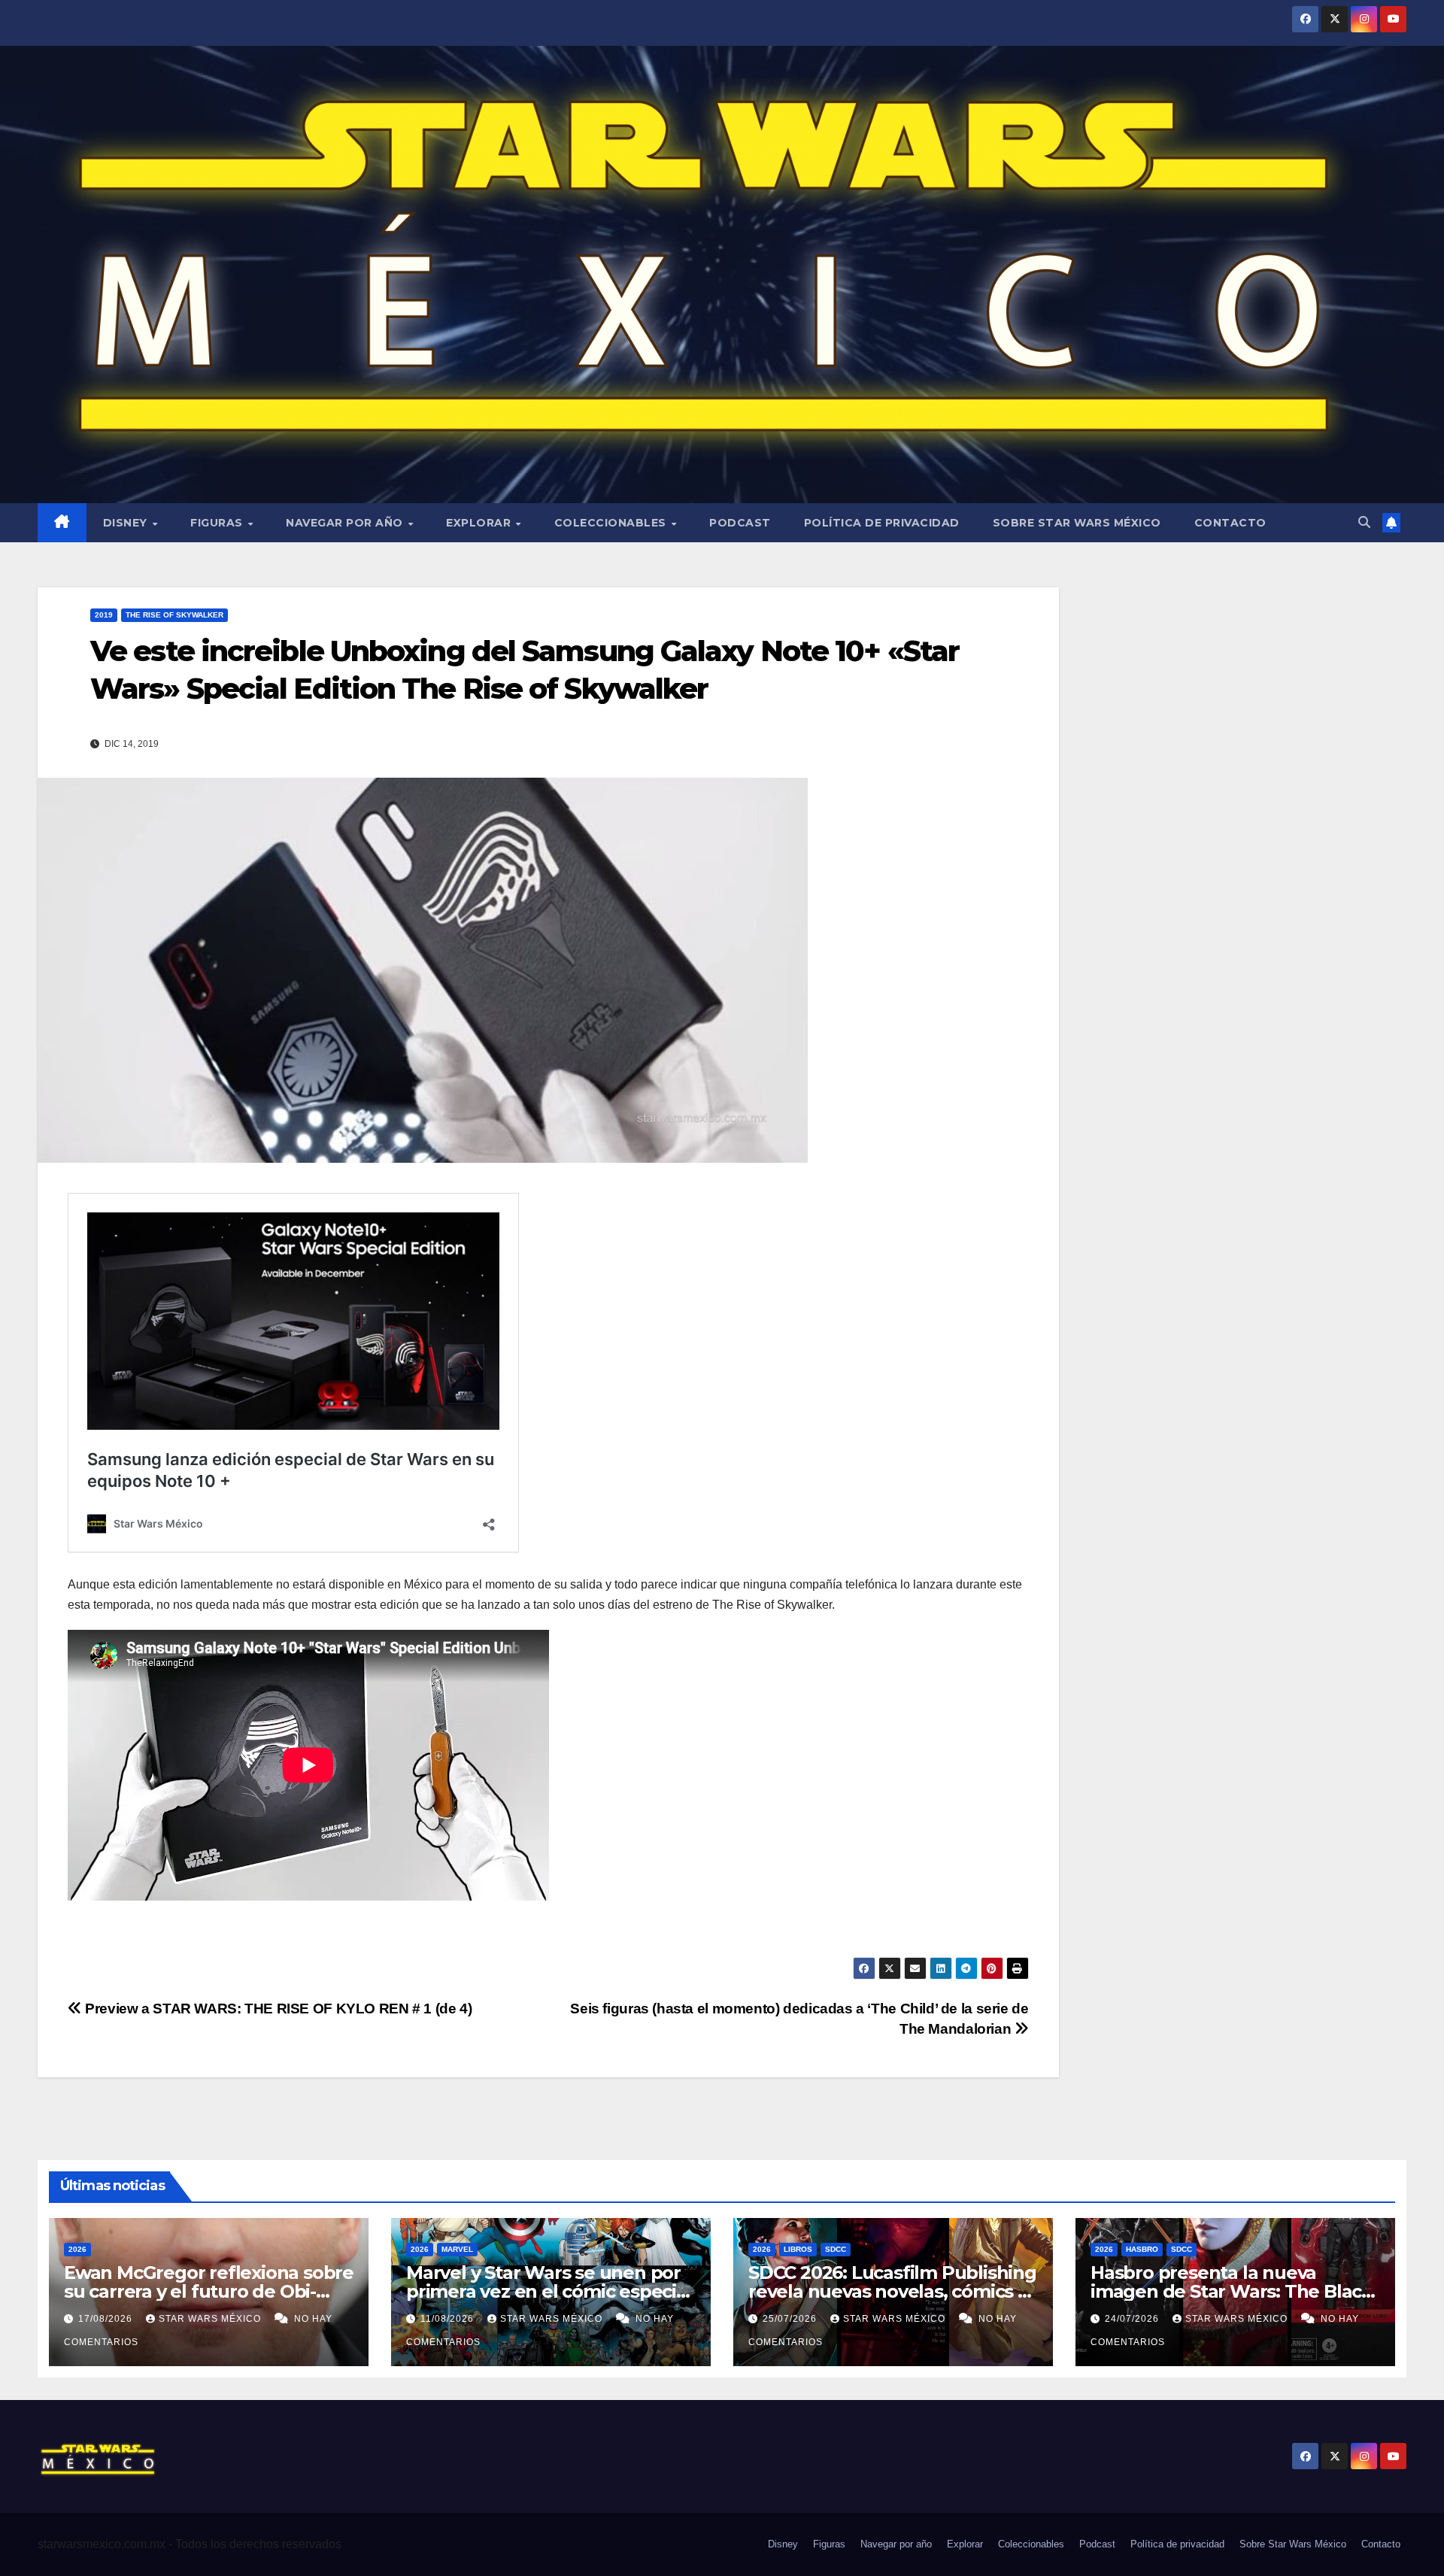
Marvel (457, 2249)
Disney (127, 523)
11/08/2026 (449, 2319)
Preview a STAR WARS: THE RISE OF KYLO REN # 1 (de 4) (277, 2009)
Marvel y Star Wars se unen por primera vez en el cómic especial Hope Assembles (549, 2291)
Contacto (1230, 523)
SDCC (836, 2249)
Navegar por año (346, 523)
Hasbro (1142, 2249)
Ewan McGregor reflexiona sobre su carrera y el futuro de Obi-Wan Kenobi (209, 2291)
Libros (798, 2249)
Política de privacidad (882, 523)
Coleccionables (612, 523)
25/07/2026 (791, 2319)
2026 (77, 2249)
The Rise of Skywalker (174, 615)
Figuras (218, 523)
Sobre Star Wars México (1077, 523)
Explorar (480, 523)
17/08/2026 (107, 2319)
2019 (104, 615)
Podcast (740, 523)
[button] (1364, 522)
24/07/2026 (1133, 2319)
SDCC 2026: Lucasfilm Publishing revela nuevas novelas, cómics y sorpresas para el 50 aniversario (892, 2291)
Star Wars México (211, 2319)
